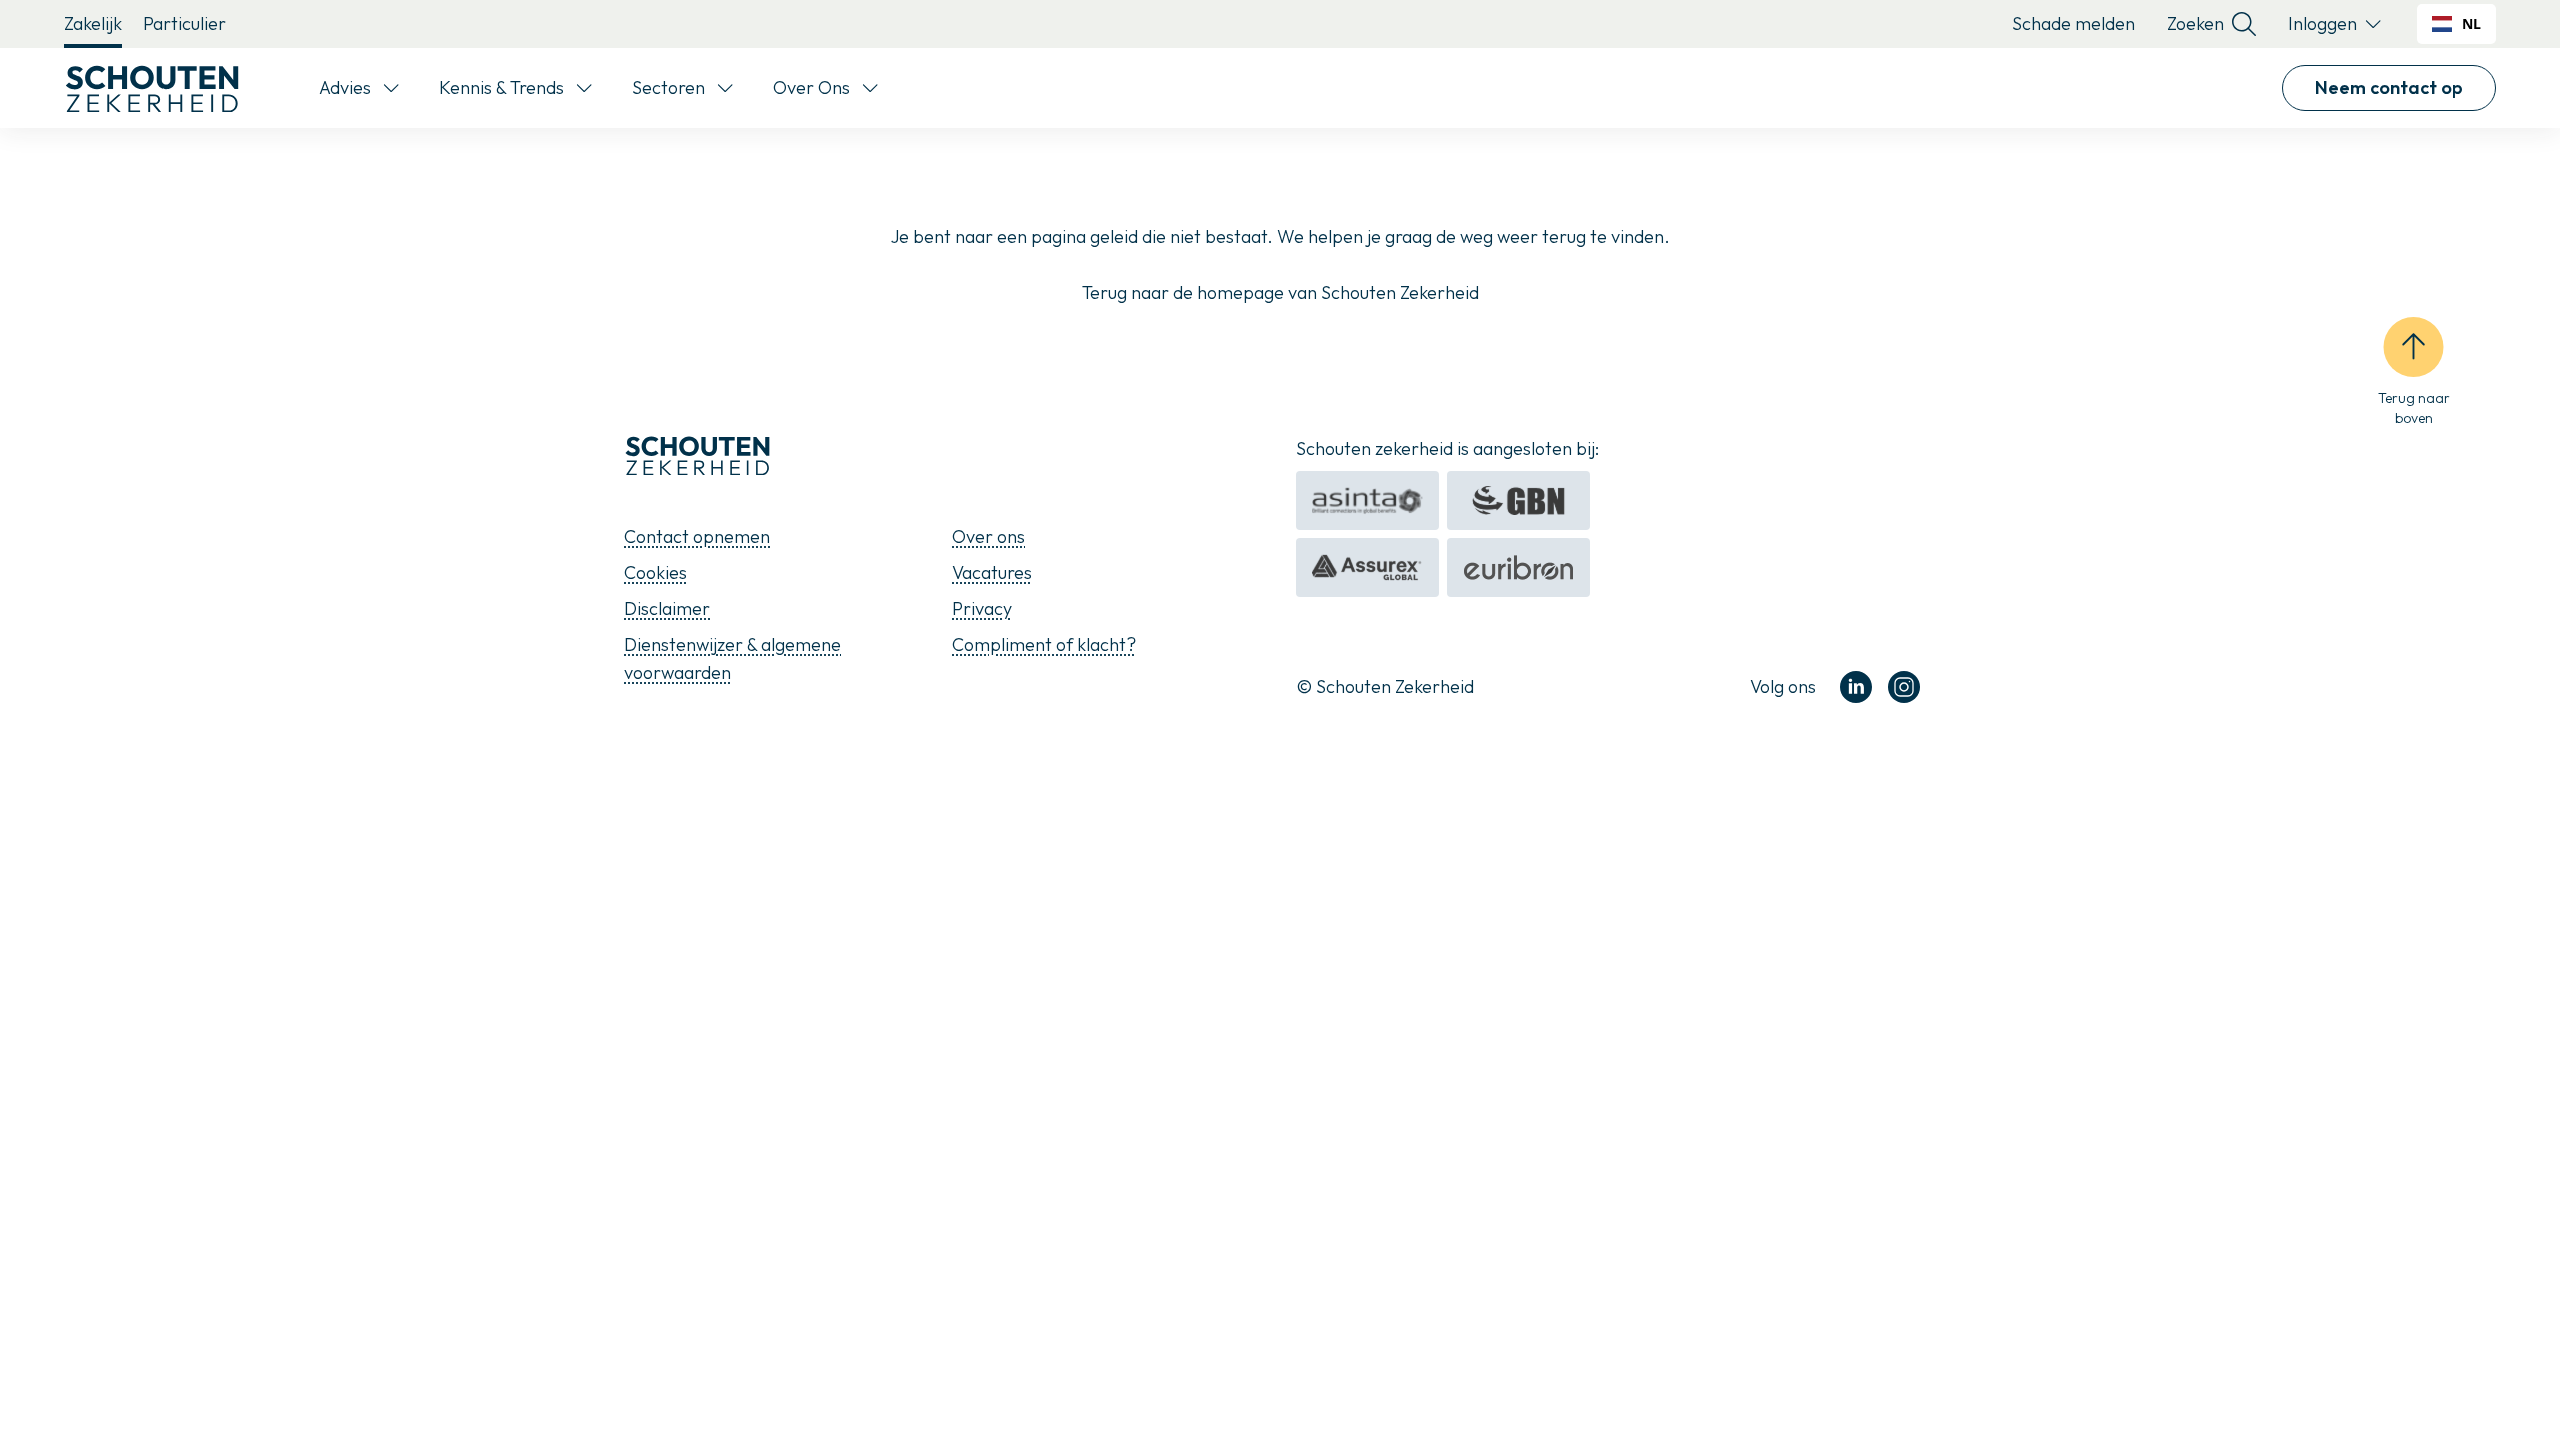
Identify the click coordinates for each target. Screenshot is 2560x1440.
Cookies (655, 572)
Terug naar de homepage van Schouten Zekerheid (1280, 292)
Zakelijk (93, 23)
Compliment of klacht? (1044, 644)
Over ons (988, 536)
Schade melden (2073, 23)
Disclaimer (667, 608)
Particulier (184, 23)
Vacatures (992, 572)
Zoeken (2195, 23)
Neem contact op (2389, 87)
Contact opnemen (697, 536)
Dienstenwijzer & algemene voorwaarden (732, 658)
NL (2471, 23)
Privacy (982, 608)
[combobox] (2456, 24)
